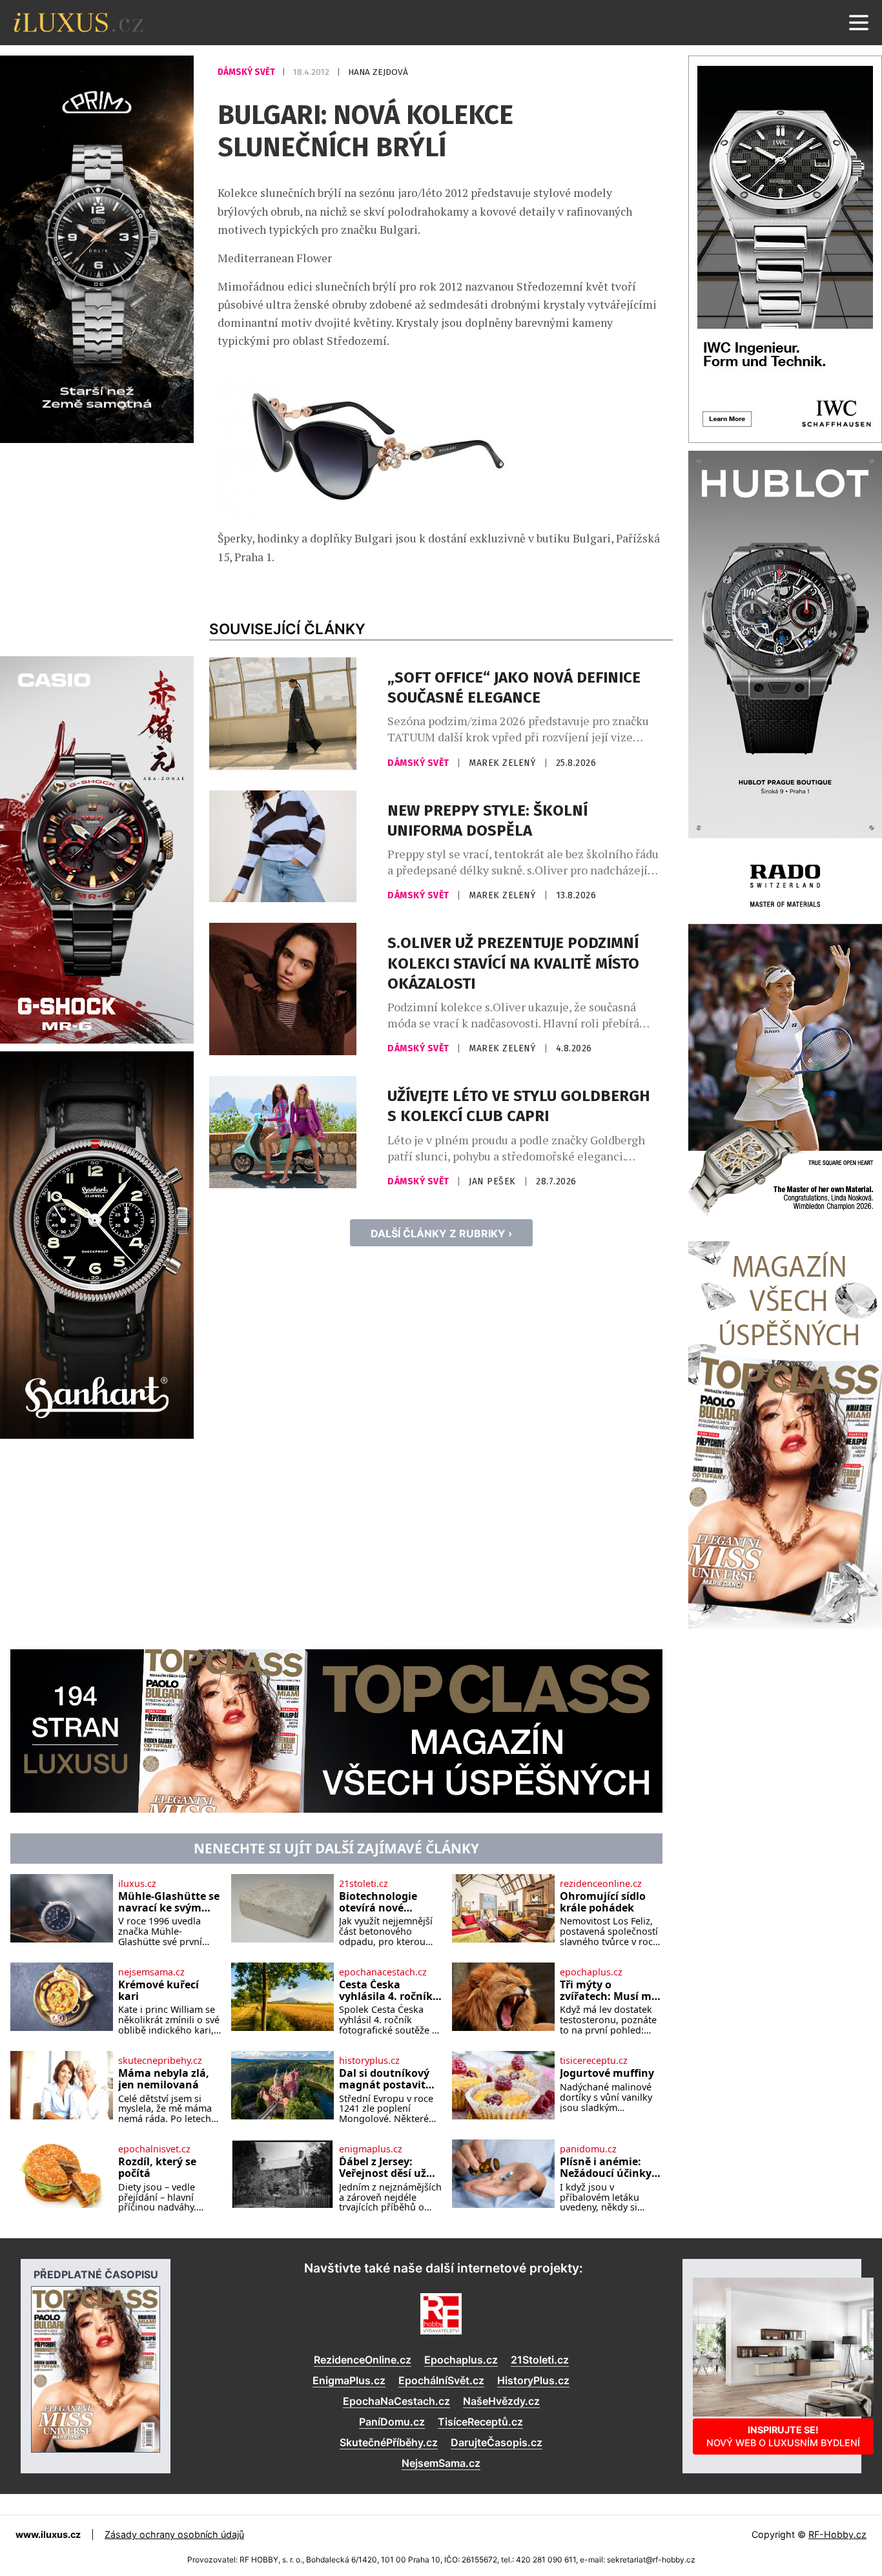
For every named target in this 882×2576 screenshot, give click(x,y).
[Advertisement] (97, 548)
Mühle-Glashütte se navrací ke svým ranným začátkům (169, 1902)
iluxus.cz (137, 1884)
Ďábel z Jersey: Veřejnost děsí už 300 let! (383, 2168)
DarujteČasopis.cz (497, 2442)
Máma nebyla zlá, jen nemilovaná (164, 2079)
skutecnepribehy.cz (160, 2061)
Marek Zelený (504, 763)
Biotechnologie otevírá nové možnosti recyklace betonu (389, 1902)
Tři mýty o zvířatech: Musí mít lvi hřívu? (610, 1991)
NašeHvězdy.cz (501, 2401)
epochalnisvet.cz (154, 2149)
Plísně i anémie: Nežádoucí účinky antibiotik (606, 2168)
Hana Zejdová (378, 72)
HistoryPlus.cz (533, 2380)
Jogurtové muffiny (607, 2074)
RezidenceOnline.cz (363, 2360)
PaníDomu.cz (392, 2422)
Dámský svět (247, 72)
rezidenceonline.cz (601, 1884)
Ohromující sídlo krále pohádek (603, 1902)
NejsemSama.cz (441, 2463)
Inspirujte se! (783, 2436)
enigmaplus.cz (371, 2149)
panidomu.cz (588, 2149)
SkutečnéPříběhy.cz (389, 2442)
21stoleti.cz (364, 1884)
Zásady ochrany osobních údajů (174, 2534)
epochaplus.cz (591, 1972)
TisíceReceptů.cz (480, 2422)
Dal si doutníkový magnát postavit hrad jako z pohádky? (384, 2079)
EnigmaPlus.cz (349, 2380)
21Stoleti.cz (540, 2360)
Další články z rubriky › (441, 1233)
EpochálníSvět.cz (441, 2380)
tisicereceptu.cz (594, 2061)
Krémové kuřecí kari (159, 1991)
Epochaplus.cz (461, 2360)
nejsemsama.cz (151, 1972)
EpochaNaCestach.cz (396, 2401)
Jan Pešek (494, 1181)
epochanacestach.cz (383, 1972)
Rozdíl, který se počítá (157, 2168)
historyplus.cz (369, 2061)
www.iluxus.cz (48, 2534)
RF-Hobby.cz (837, 2534)
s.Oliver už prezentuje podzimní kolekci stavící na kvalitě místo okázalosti (513, 963)
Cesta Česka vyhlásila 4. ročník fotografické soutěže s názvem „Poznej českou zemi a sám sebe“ (386, 1991)
